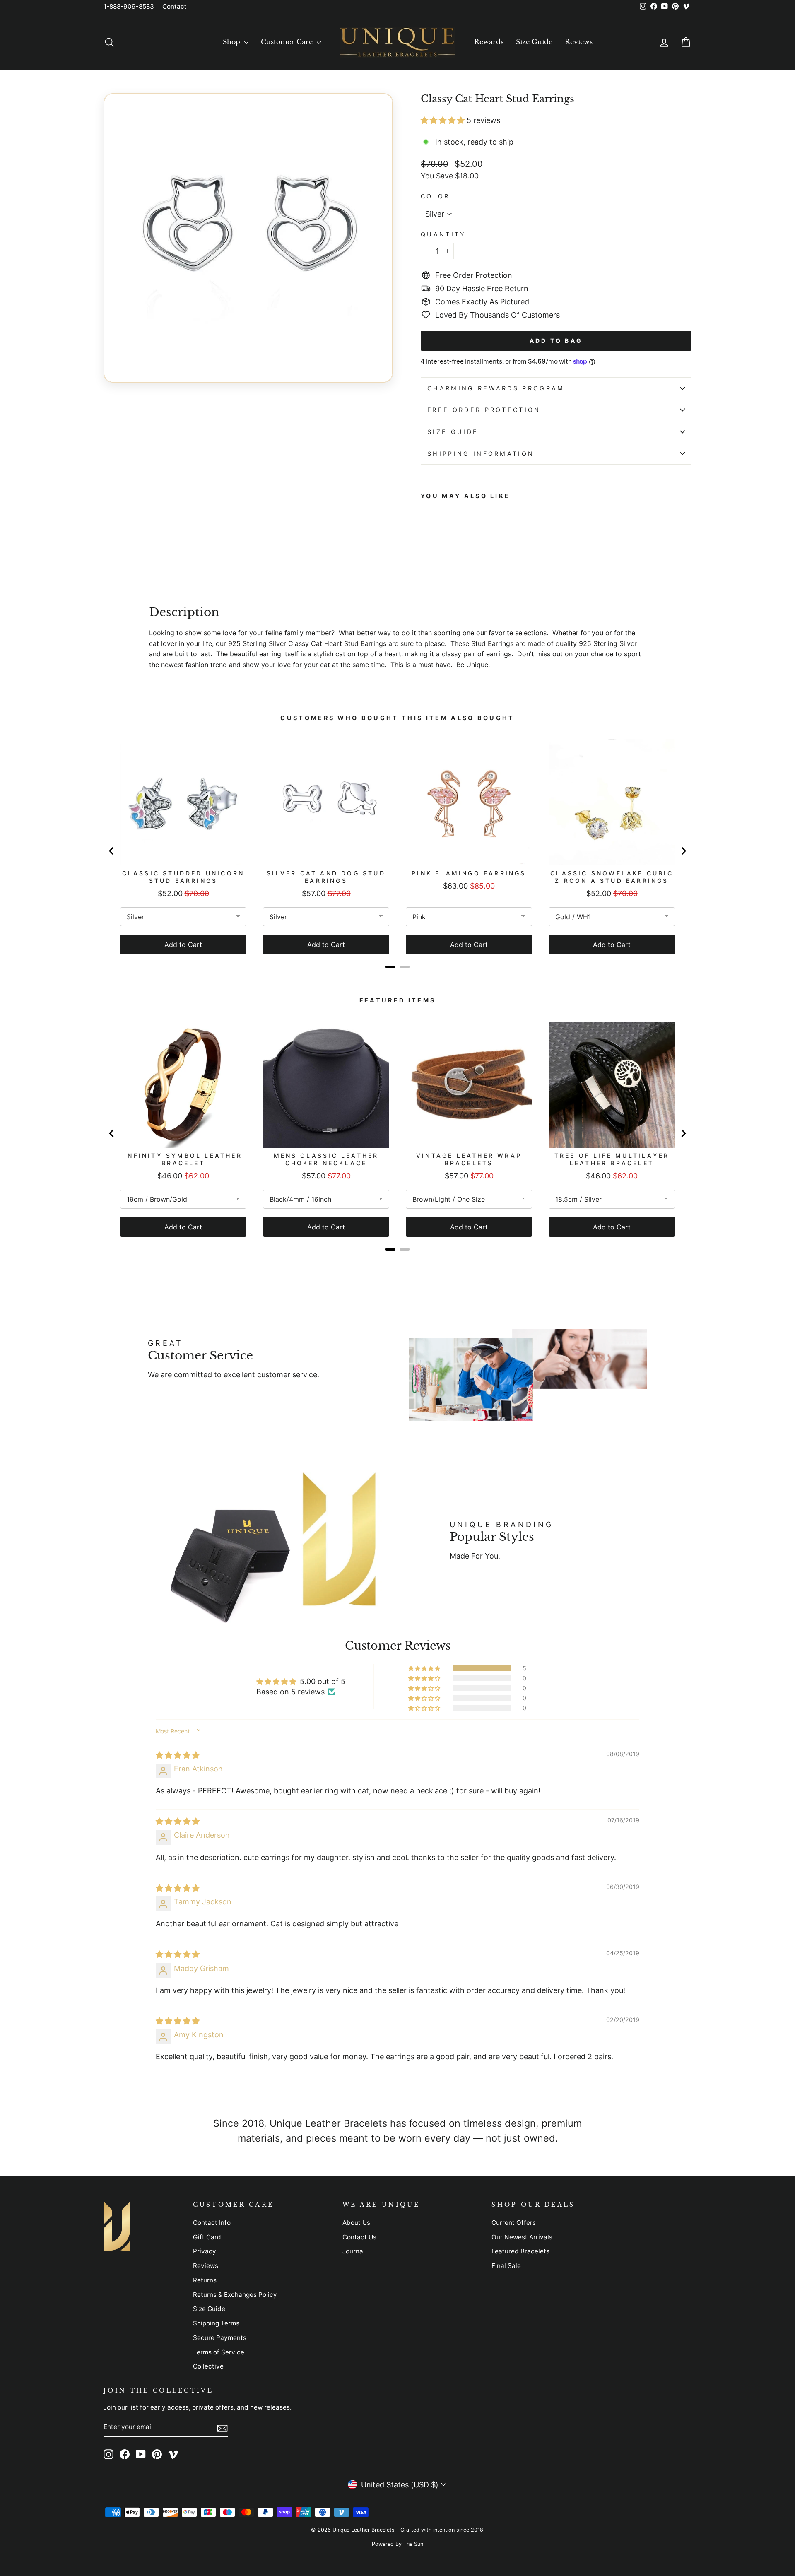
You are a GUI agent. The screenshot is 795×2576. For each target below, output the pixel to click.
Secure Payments (220, 2338)
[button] (444, 120)
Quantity (443, 234)
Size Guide (534, 42)
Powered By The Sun (397, 2544)
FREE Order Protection (484, 410)
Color (435, 196)
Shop (232, 42)
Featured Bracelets (520, 2251)
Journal (354, 2251)
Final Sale (506, 2266)
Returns (205, 2280)
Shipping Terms (216, 2323)
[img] (178, 1755)
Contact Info (212, 2223)
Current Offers (514, 2223)
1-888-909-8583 (129, 6)
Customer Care (288, 42)
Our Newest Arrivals (522, 2237)
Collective (208, 2366)
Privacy (205, 2251)
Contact (175, 6)
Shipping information (481, 454)
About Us (356, 2223)
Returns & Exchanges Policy (235, 2295)
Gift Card (207, 2237)
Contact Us (359, 2237)
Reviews (579, 42)
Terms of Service (219, 2352)
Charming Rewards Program (496, 388)
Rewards (489, 42)
